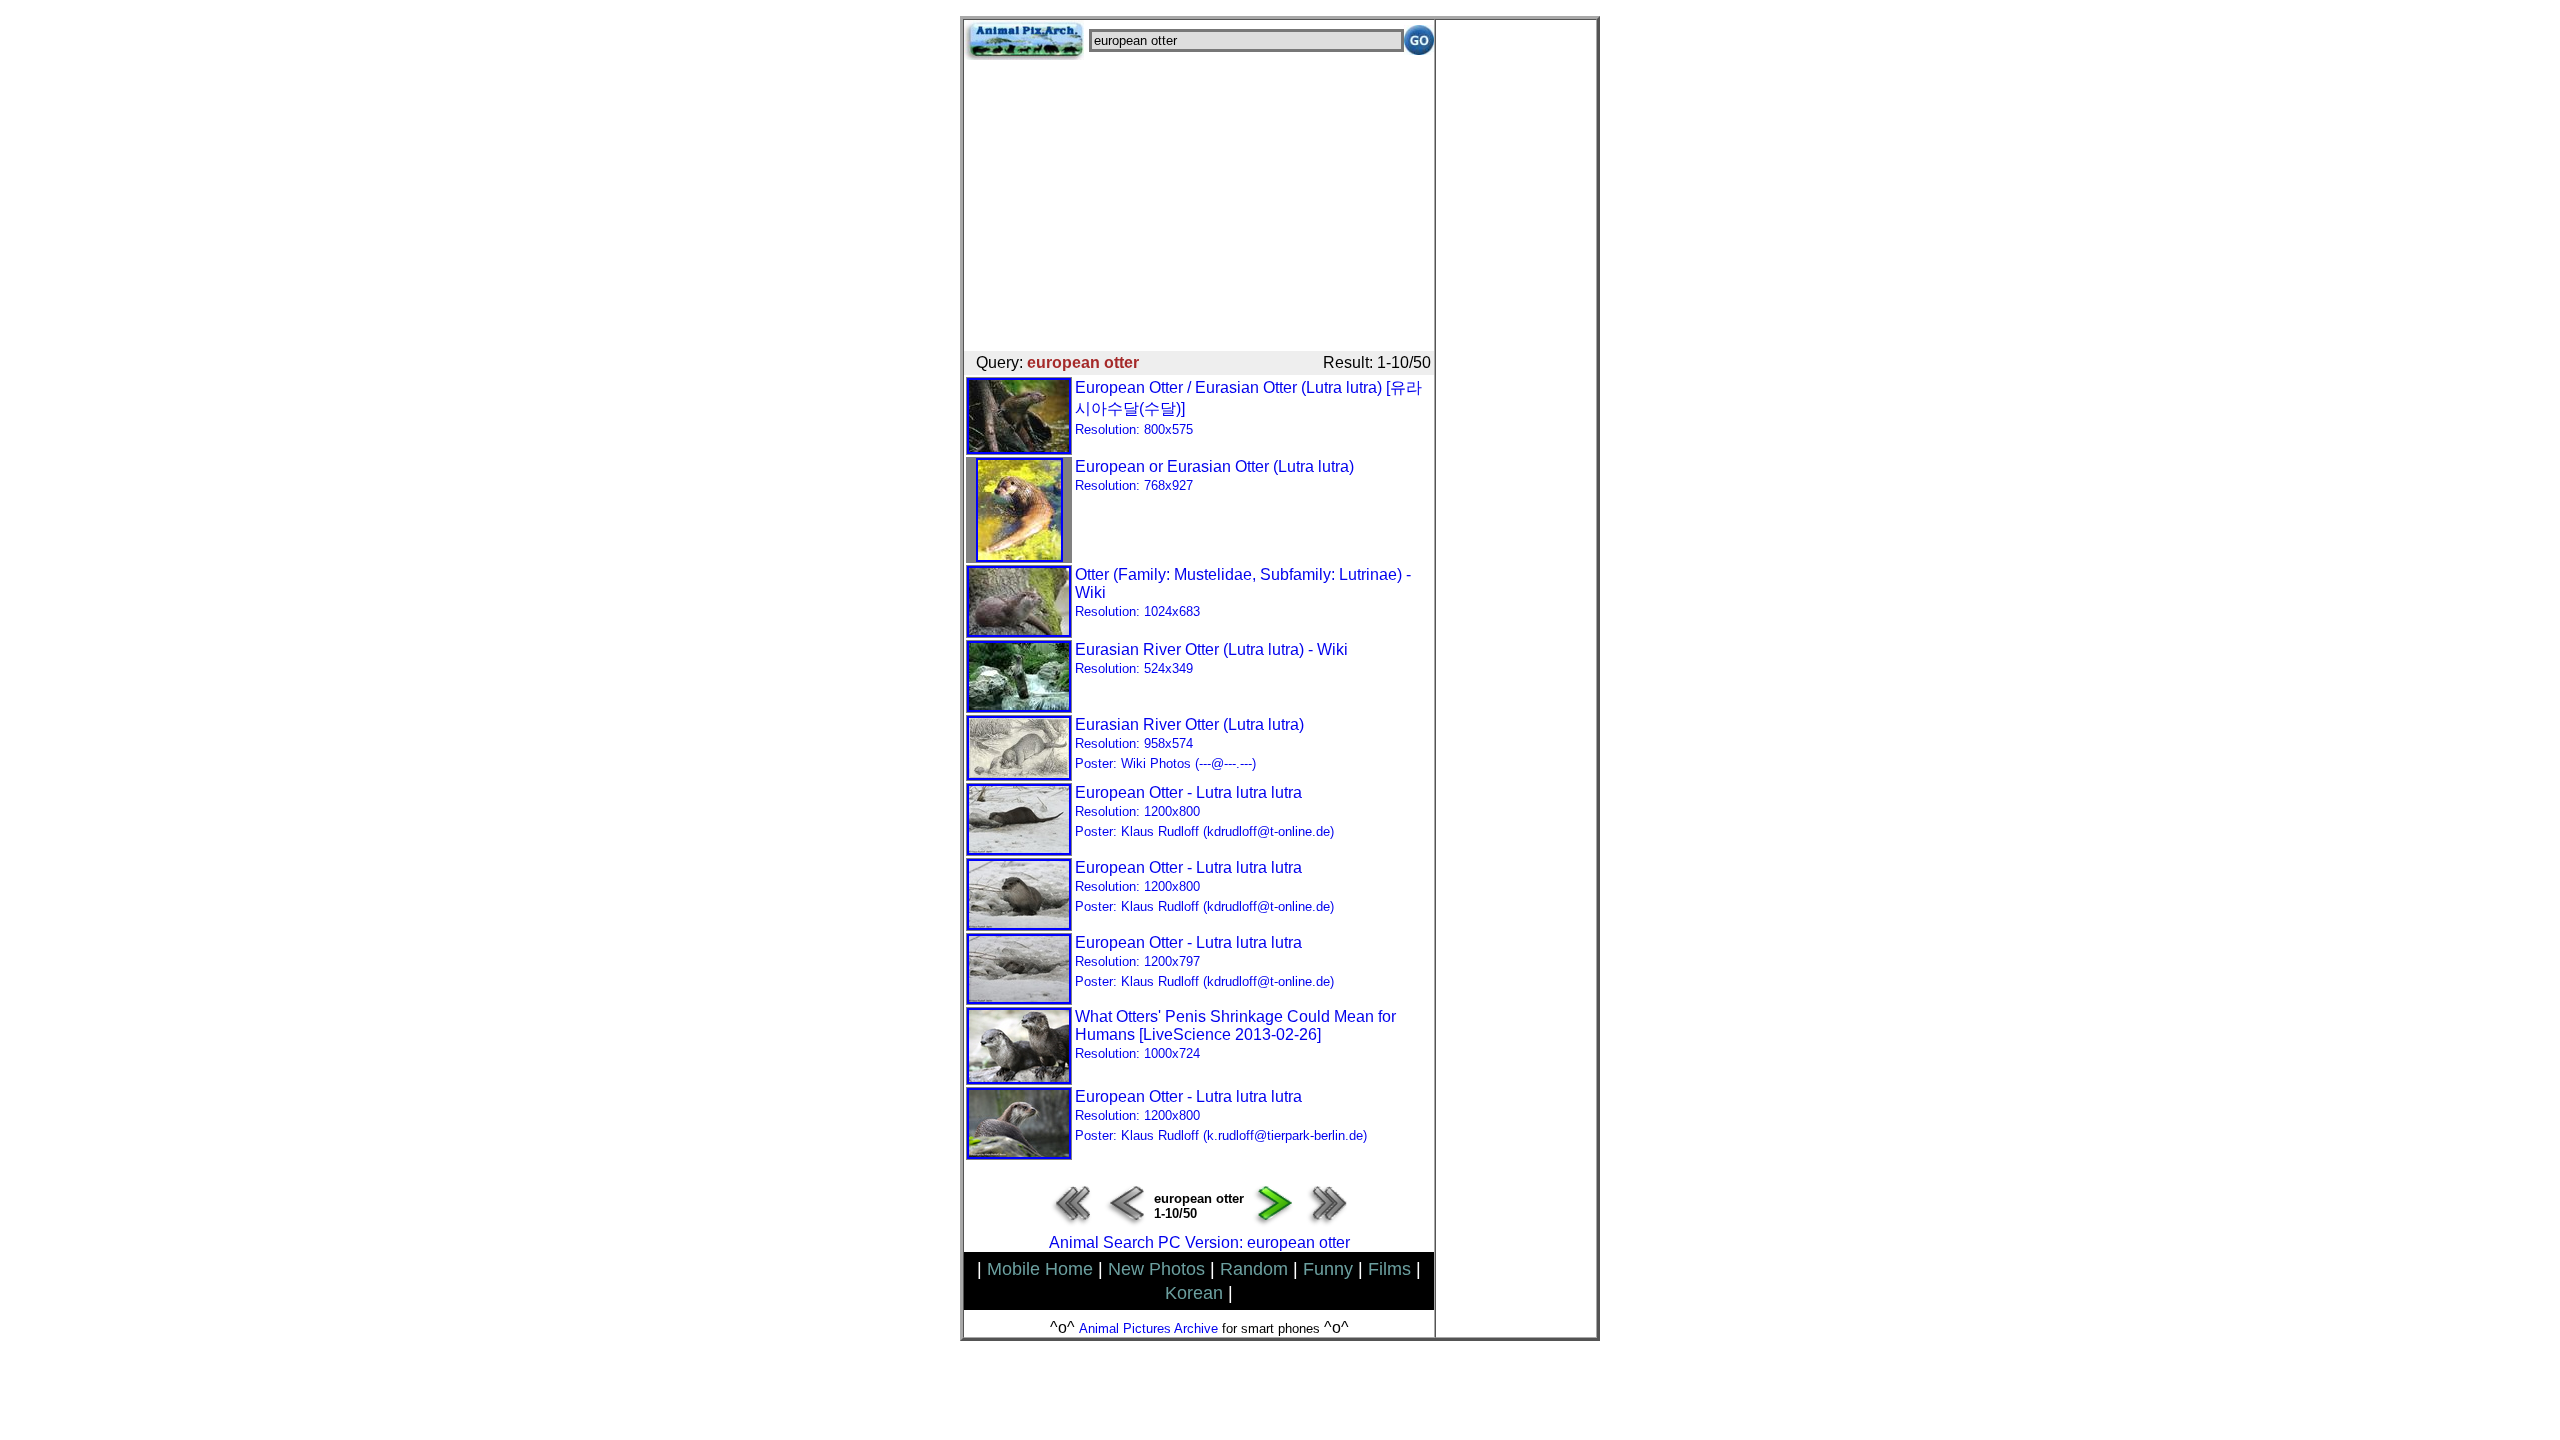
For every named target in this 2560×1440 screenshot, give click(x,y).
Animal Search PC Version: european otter (1199, 1242)
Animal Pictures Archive (1148, 1328)
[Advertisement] (1199, 200)
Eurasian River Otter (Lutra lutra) (1189, 743)
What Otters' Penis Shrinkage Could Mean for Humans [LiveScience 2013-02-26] (1235, 1034)
